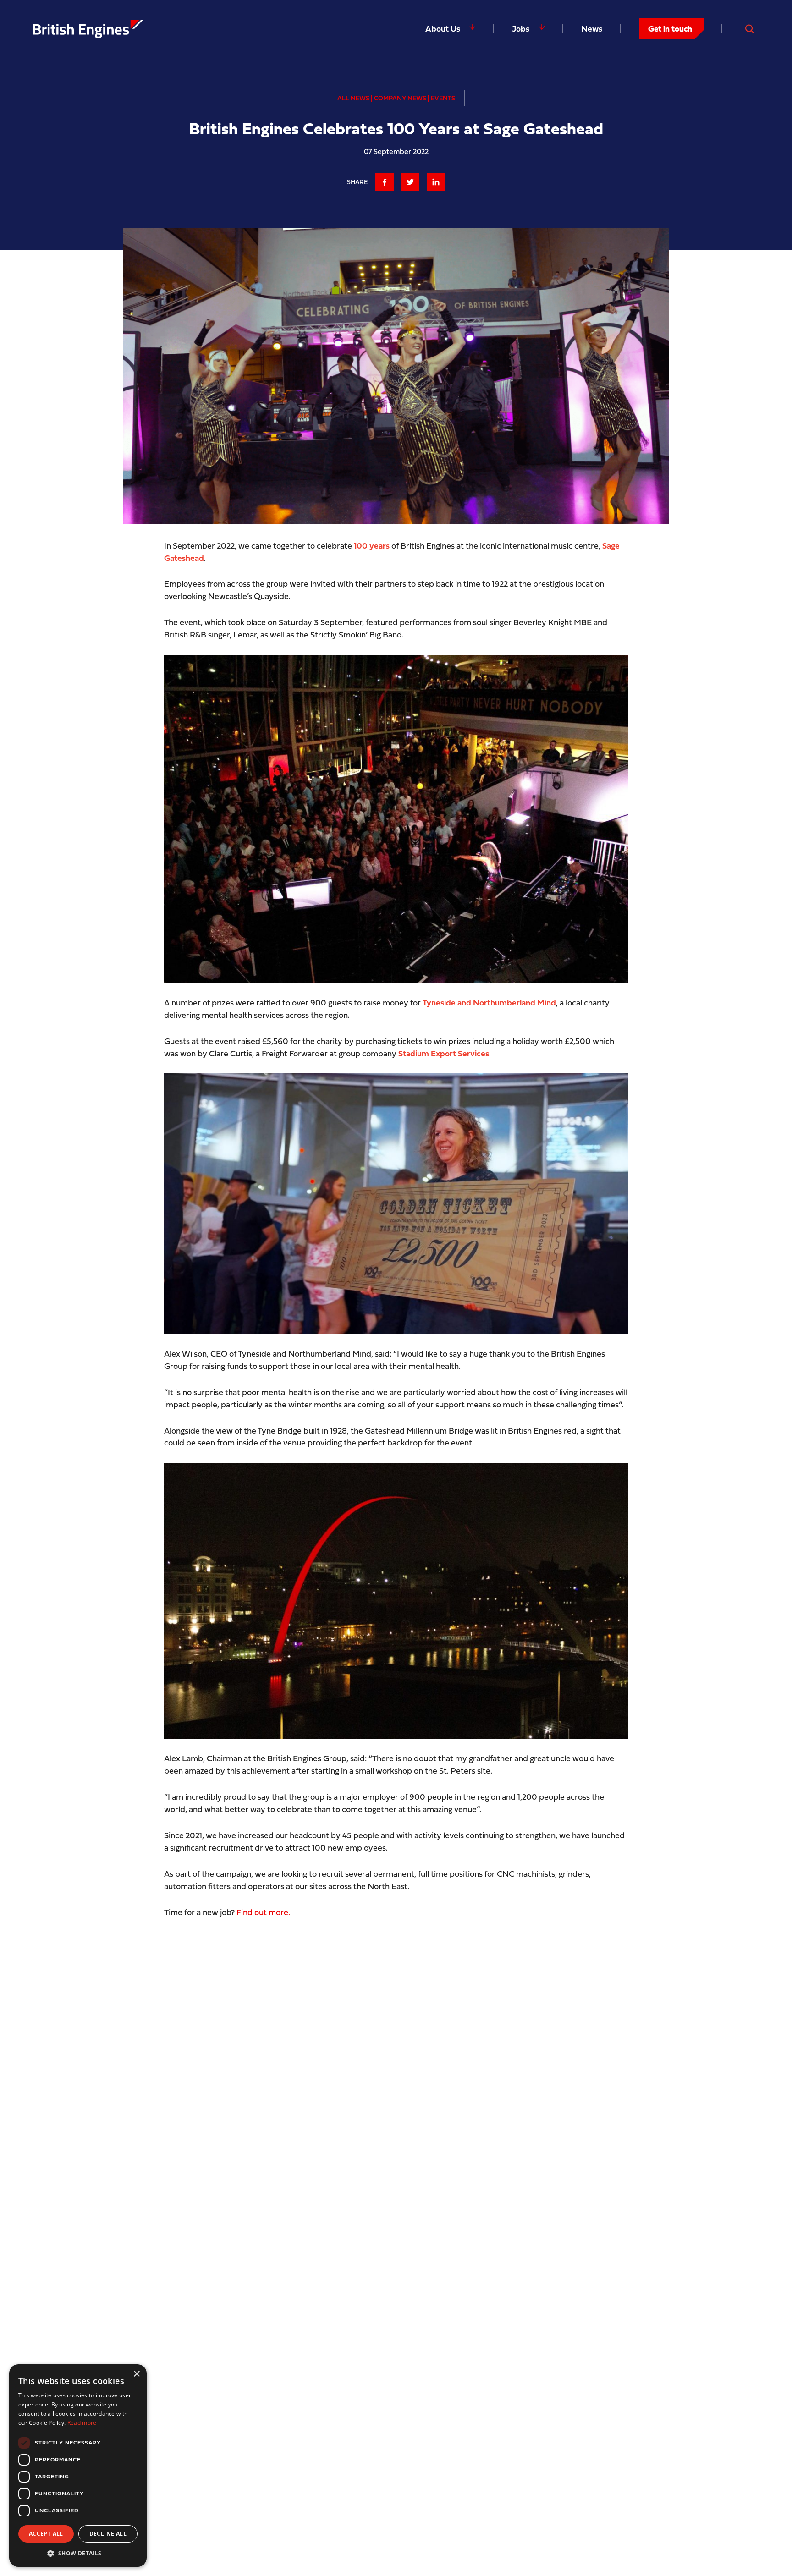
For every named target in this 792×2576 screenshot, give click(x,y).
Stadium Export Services (444, 1053)
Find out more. (263, 1912)
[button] (78, 2553)
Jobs (521, 29)
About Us (443, 29)
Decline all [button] (108, 2534)
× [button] (136, 2374)
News (592, 29)
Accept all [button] (46, 2534)
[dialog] (78, 2466)
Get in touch (670, 29)
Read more (82, 2423)
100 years (372, 546)
